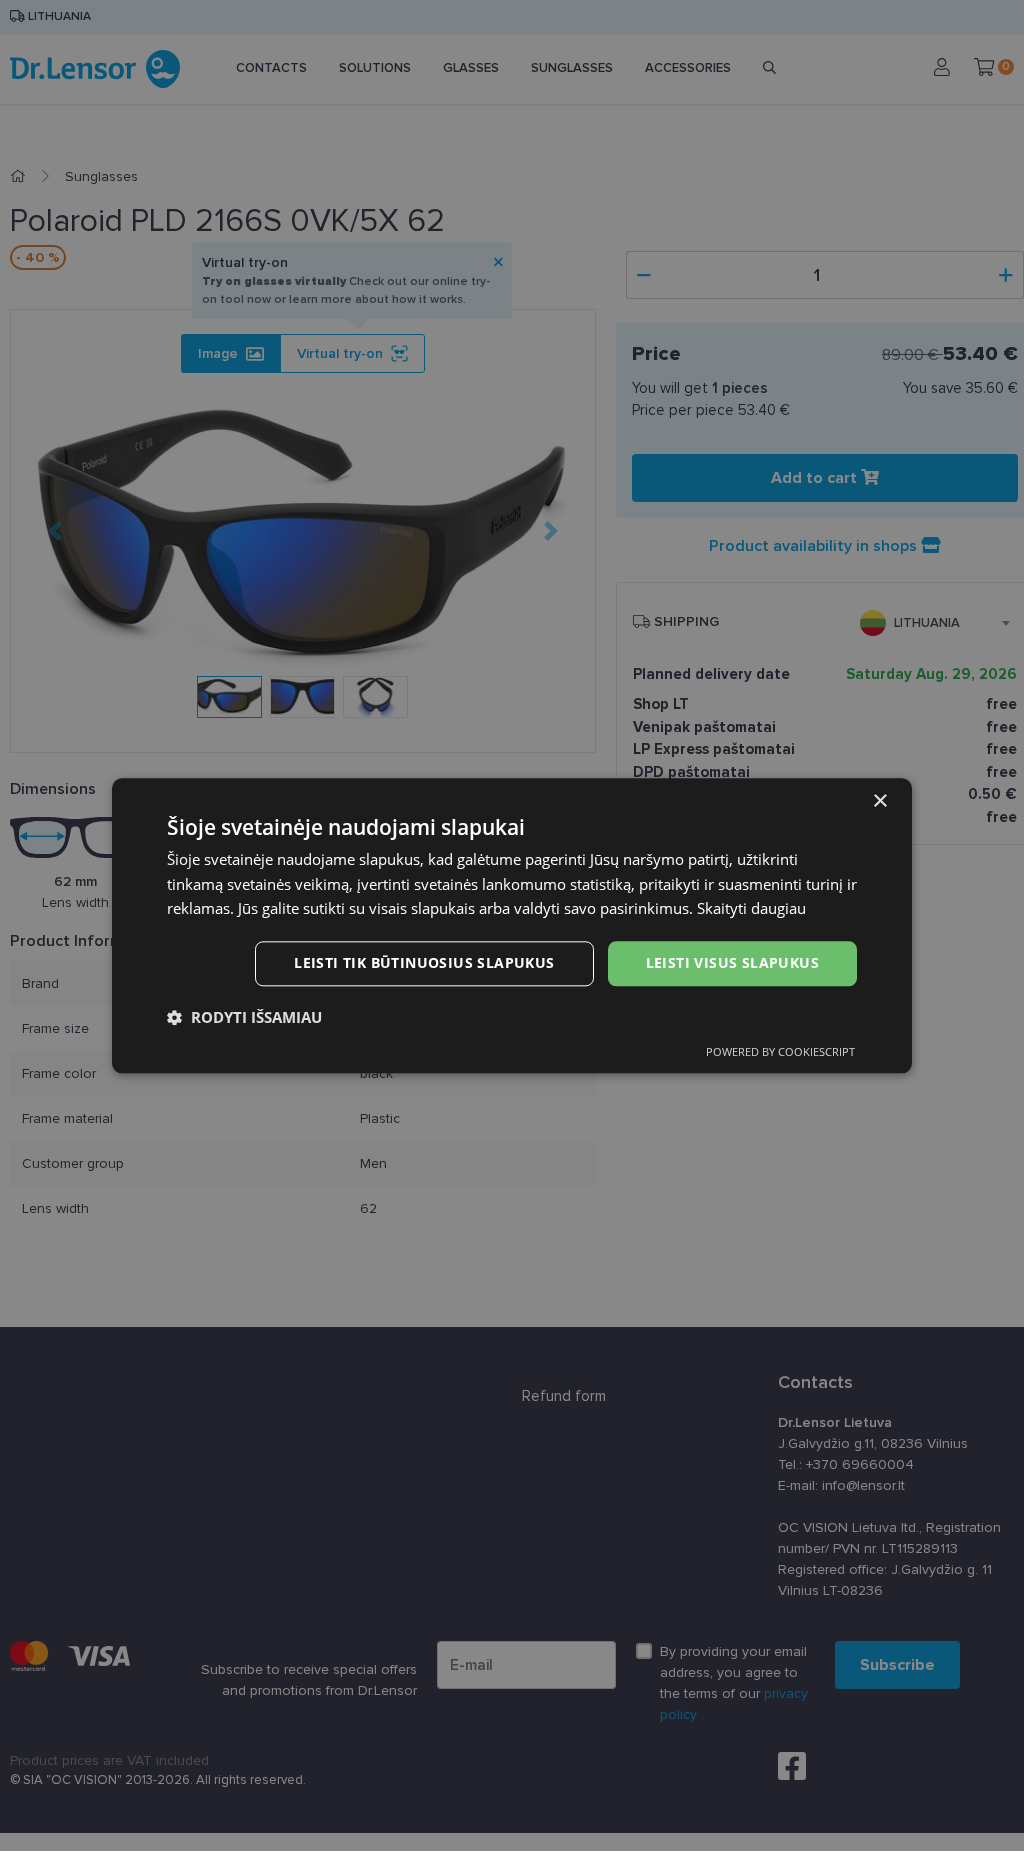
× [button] (879, 801)
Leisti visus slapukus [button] (732, 962)
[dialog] (512, 925)
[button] (244, 1017)
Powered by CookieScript (780, 1051)
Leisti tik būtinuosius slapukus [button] (424, 962)
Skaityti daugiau (751, 909)
